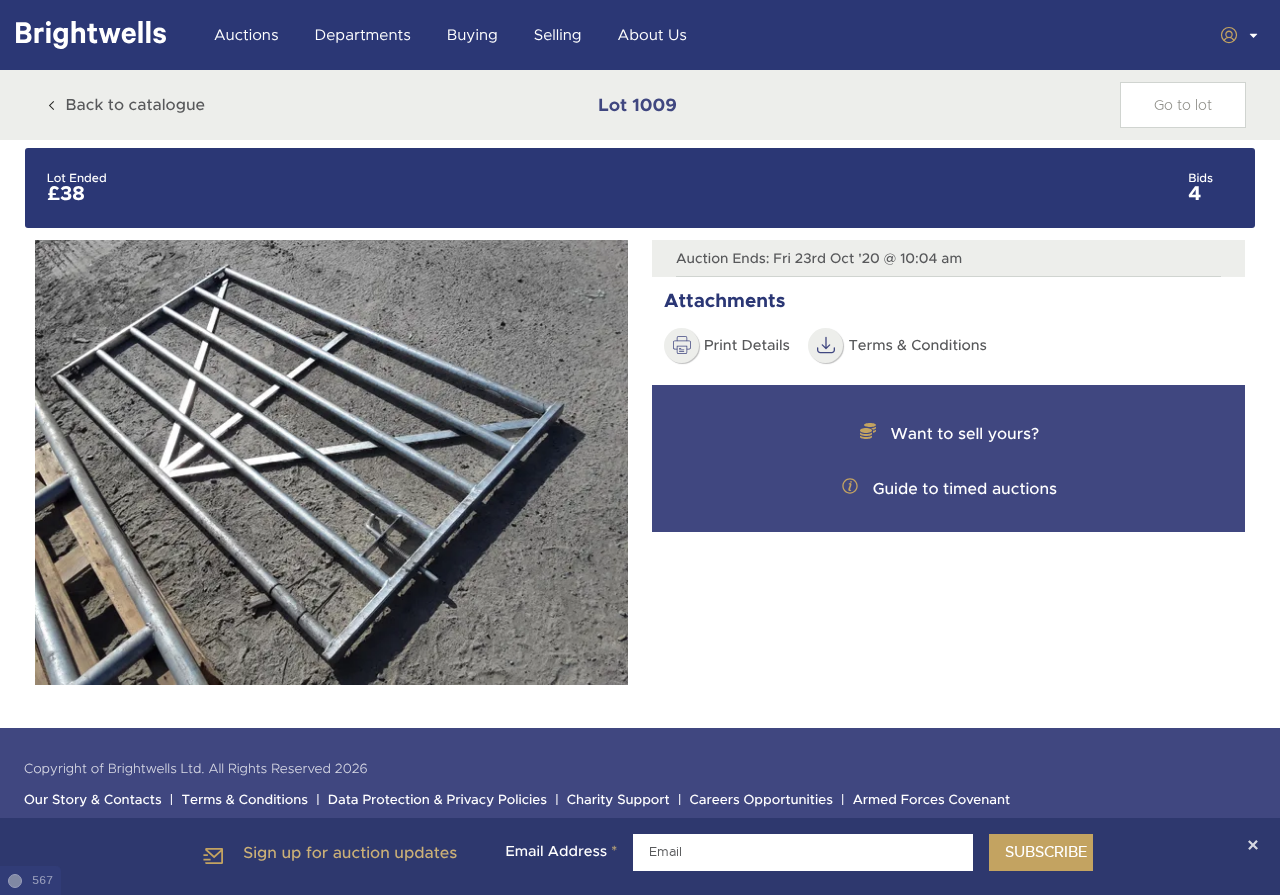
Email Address (561, 852)
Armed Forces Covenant (932, 800)
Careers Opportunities (761, 800)
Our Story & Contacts (93, 800)
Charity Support (618, 800)
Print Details (747, 346)
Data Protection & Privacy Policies (437, 800)
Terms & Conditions (244, 800)
